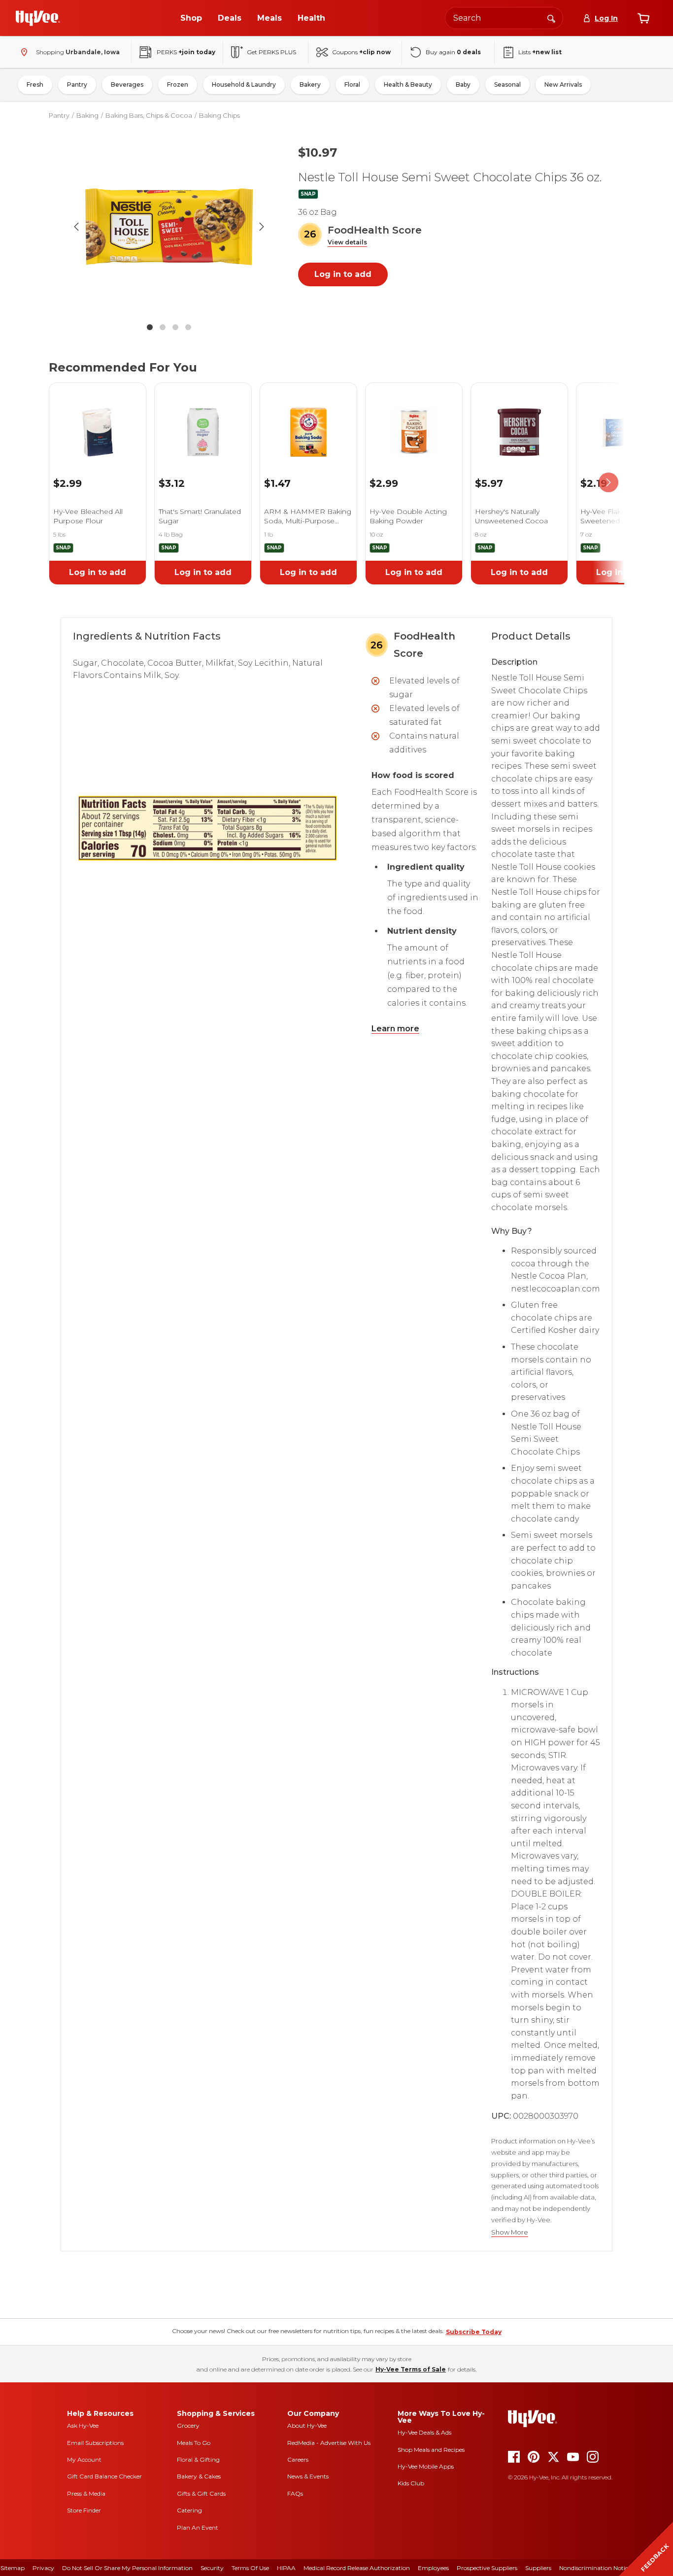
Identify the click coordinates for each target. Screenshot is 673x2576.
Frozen (178, 85)
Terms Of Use (250, 2568)
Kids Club (411, 2483)
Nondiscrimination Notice (595, 2568)
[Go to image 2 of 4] (163, 327)
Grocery (188, 2425)
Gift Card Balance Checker (104, 2476)
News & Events (308, 2476)
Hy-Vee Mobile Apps (426, 2466)
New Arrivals (563, 85)
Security (212, 2568)
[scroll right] (608, 483)
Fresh (35, 85)
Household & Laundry (244, 85)
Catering (189, 2510)
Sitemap (13, 2568)
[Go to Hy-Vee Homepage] (38, 18)
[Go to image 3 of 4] (175, 327)
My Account (84, 2459)
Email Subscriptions (95, 2443)
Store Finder (84, 2510)
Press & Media (86, 2493)
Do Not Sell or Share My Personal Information (127, 2568)
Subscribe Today (474, 2332)
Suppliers (538, 2568)
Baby (463, 85)
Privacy (43, 2568)
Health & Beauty (408, 85)
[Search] (551, 18)
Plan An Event (198, 2527)
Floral (352, 85)
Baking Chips (219, 115)
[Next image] (262, 227)
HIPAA (286, 2568)
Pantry (77, 85)
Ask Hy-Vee (83, 2425)
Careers (298, 2459)
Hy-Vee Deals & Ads (424, 2432)
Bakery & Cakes (199, 2476)
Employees (433, 2568)
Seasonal (507, 85)
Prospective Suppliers (487, 2568)
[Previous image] (76, 227)
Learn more (395, 1029)
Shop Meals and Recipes (431, 2450)
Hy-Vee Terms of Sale (411, 2369)
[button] (347, 243)
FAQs (295, 2493)
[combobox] (504, 18)
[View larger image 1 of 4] (169, 227)
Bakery (310, 85)
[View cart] (643, 18)
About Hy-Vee (307, 2425)
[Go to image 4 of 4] (188, 327)
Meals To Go (194, 2443)
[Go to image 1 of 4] (150, 327)
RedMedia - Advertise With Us (329, 2443)
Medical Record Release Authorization (357, 2568)
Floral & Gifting (198, 2459)
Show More (510, 2232)
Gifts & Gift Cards (201, 2493)
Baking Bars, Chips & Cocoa (149, 115)
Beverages (127, 85)
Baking (87, 115)
